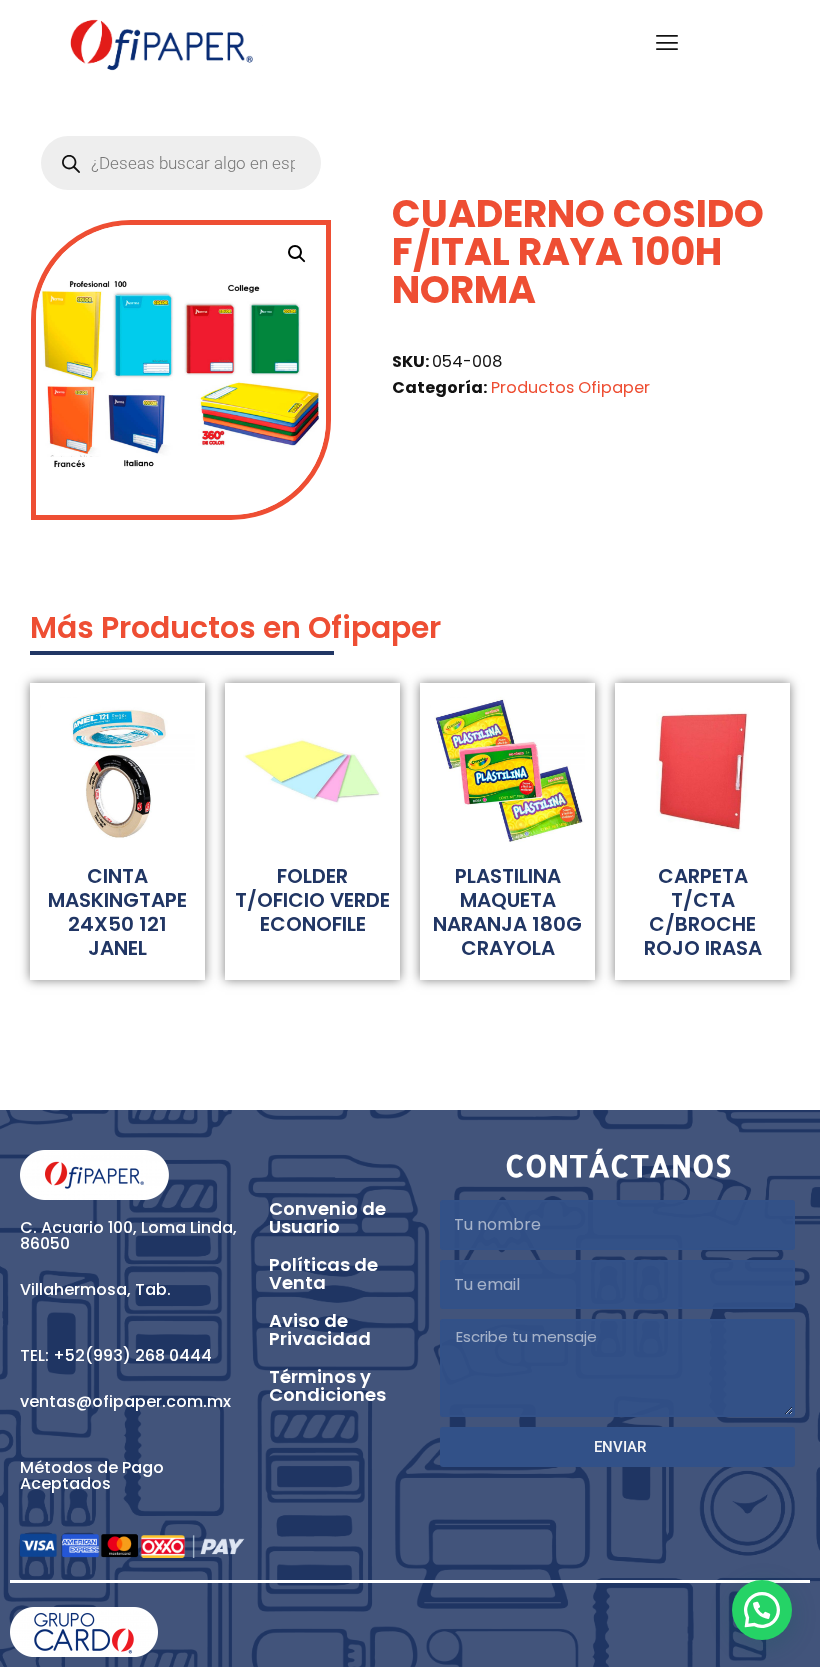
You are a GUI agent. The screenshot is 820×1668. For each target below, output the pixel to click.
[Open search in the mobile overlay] (181, 163)
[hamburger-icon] (667, 44)
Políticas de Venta (323, 1273)
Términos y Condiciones (327, 1385)
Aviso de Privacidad (320, 1329)
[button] (297, 254)
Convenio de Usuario (327, 1217)
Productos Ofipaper (570, 387)
